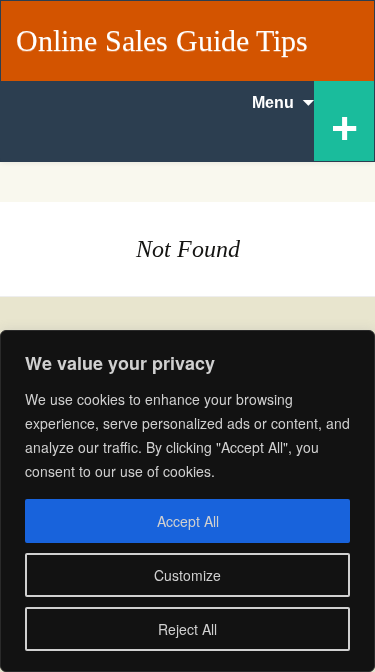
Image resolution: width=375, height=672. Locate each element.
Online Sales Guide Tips (162, 40)
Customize (187, 575)
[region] (187, 501)
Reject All (187, 629)
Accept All (188, 521)
